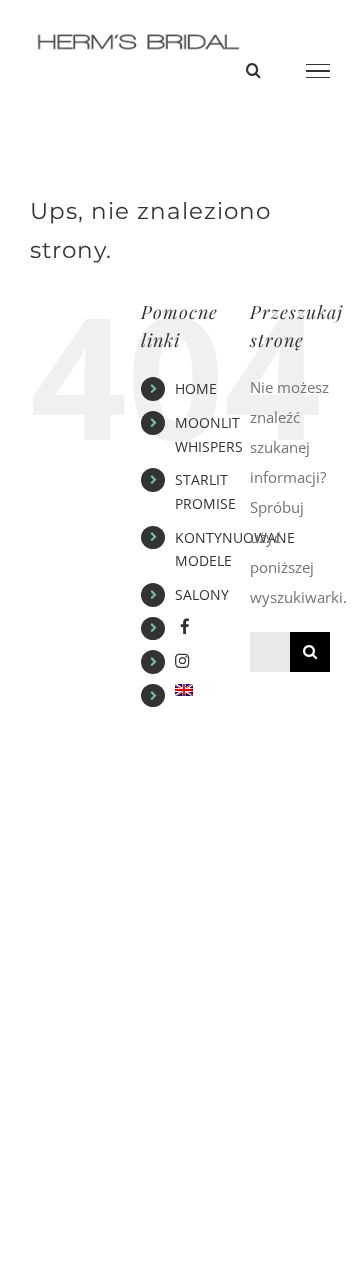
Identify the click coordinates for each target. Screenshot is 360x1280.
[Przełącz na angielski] (197, 690)
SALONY (202, 594)
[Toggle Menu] (318, 71)
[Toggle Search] (253, 70)
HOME (196, 388)
